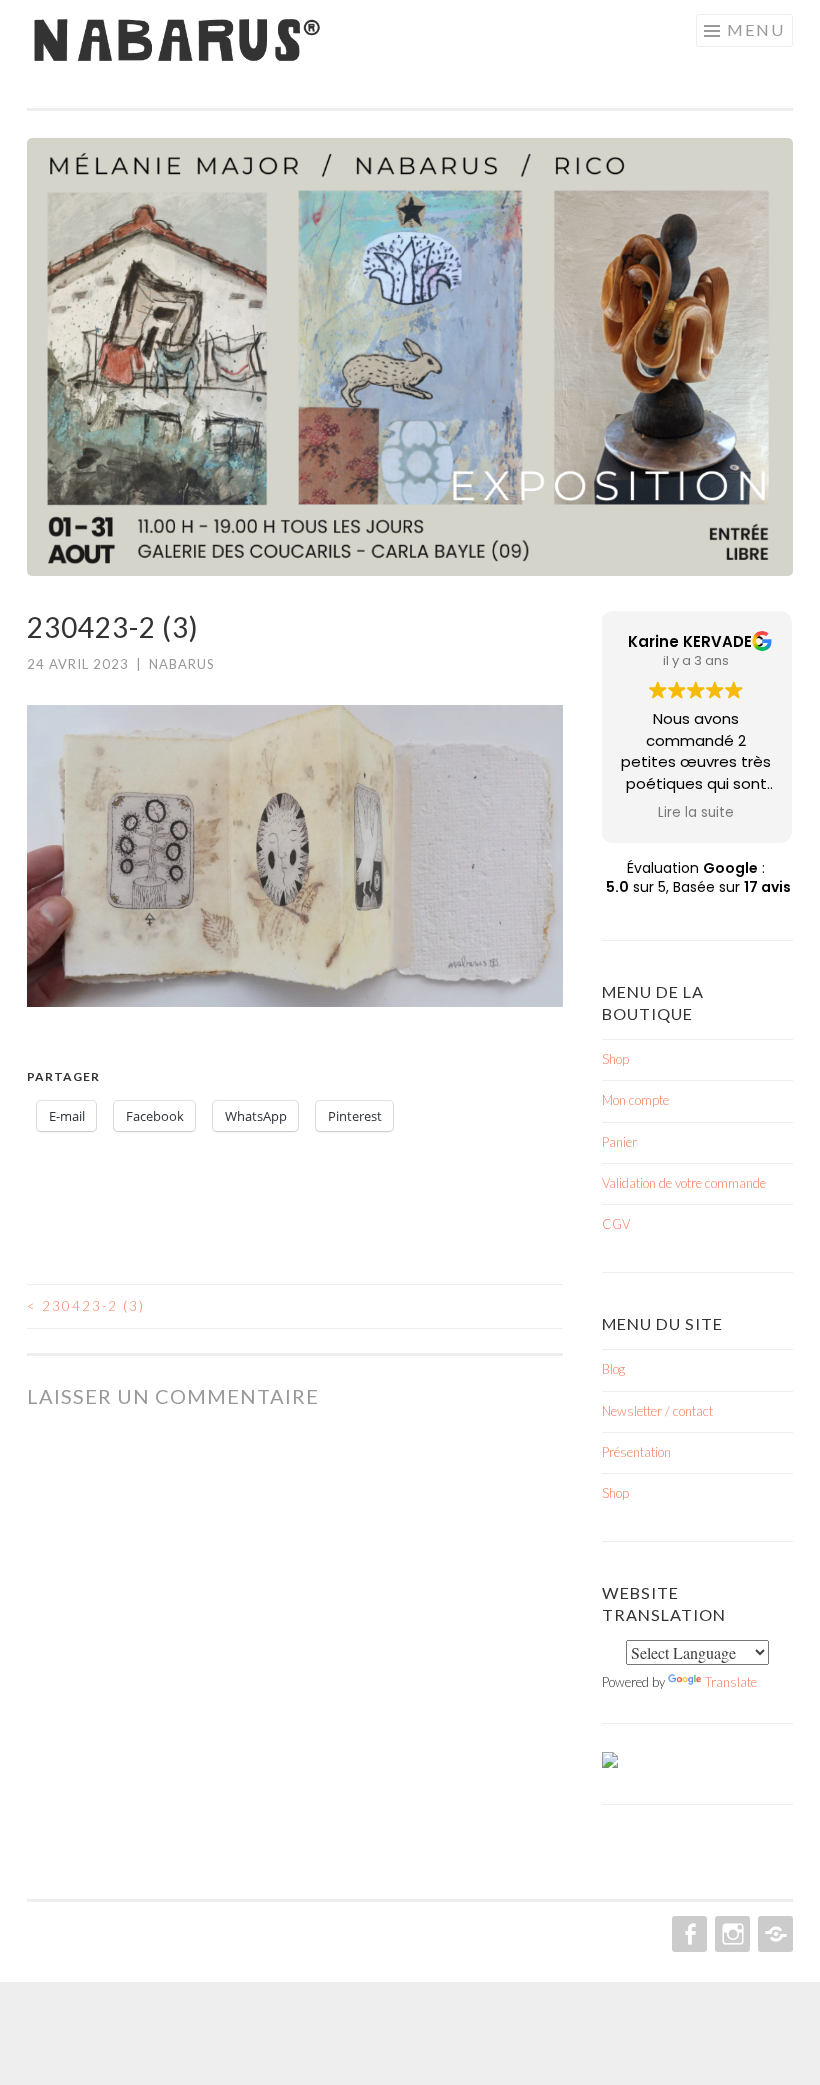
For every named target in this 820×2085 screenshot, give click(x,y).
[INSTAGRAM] (730, 1934)
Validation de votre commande (684, 1183)
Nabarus (182, 664)
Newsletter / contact (657, 1411)
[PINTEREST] (773, 1934)
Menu (756, 29)
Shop (615, 1059)
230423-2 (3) (86, 1306)
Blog (613, 1369)
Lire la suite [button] (696, 813)
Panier (619, 1142)
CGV (616, 1224)
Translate (731, 1682)
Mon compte (635, 1100)
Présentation (636, 1452)
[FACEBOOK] (687, 1934)
